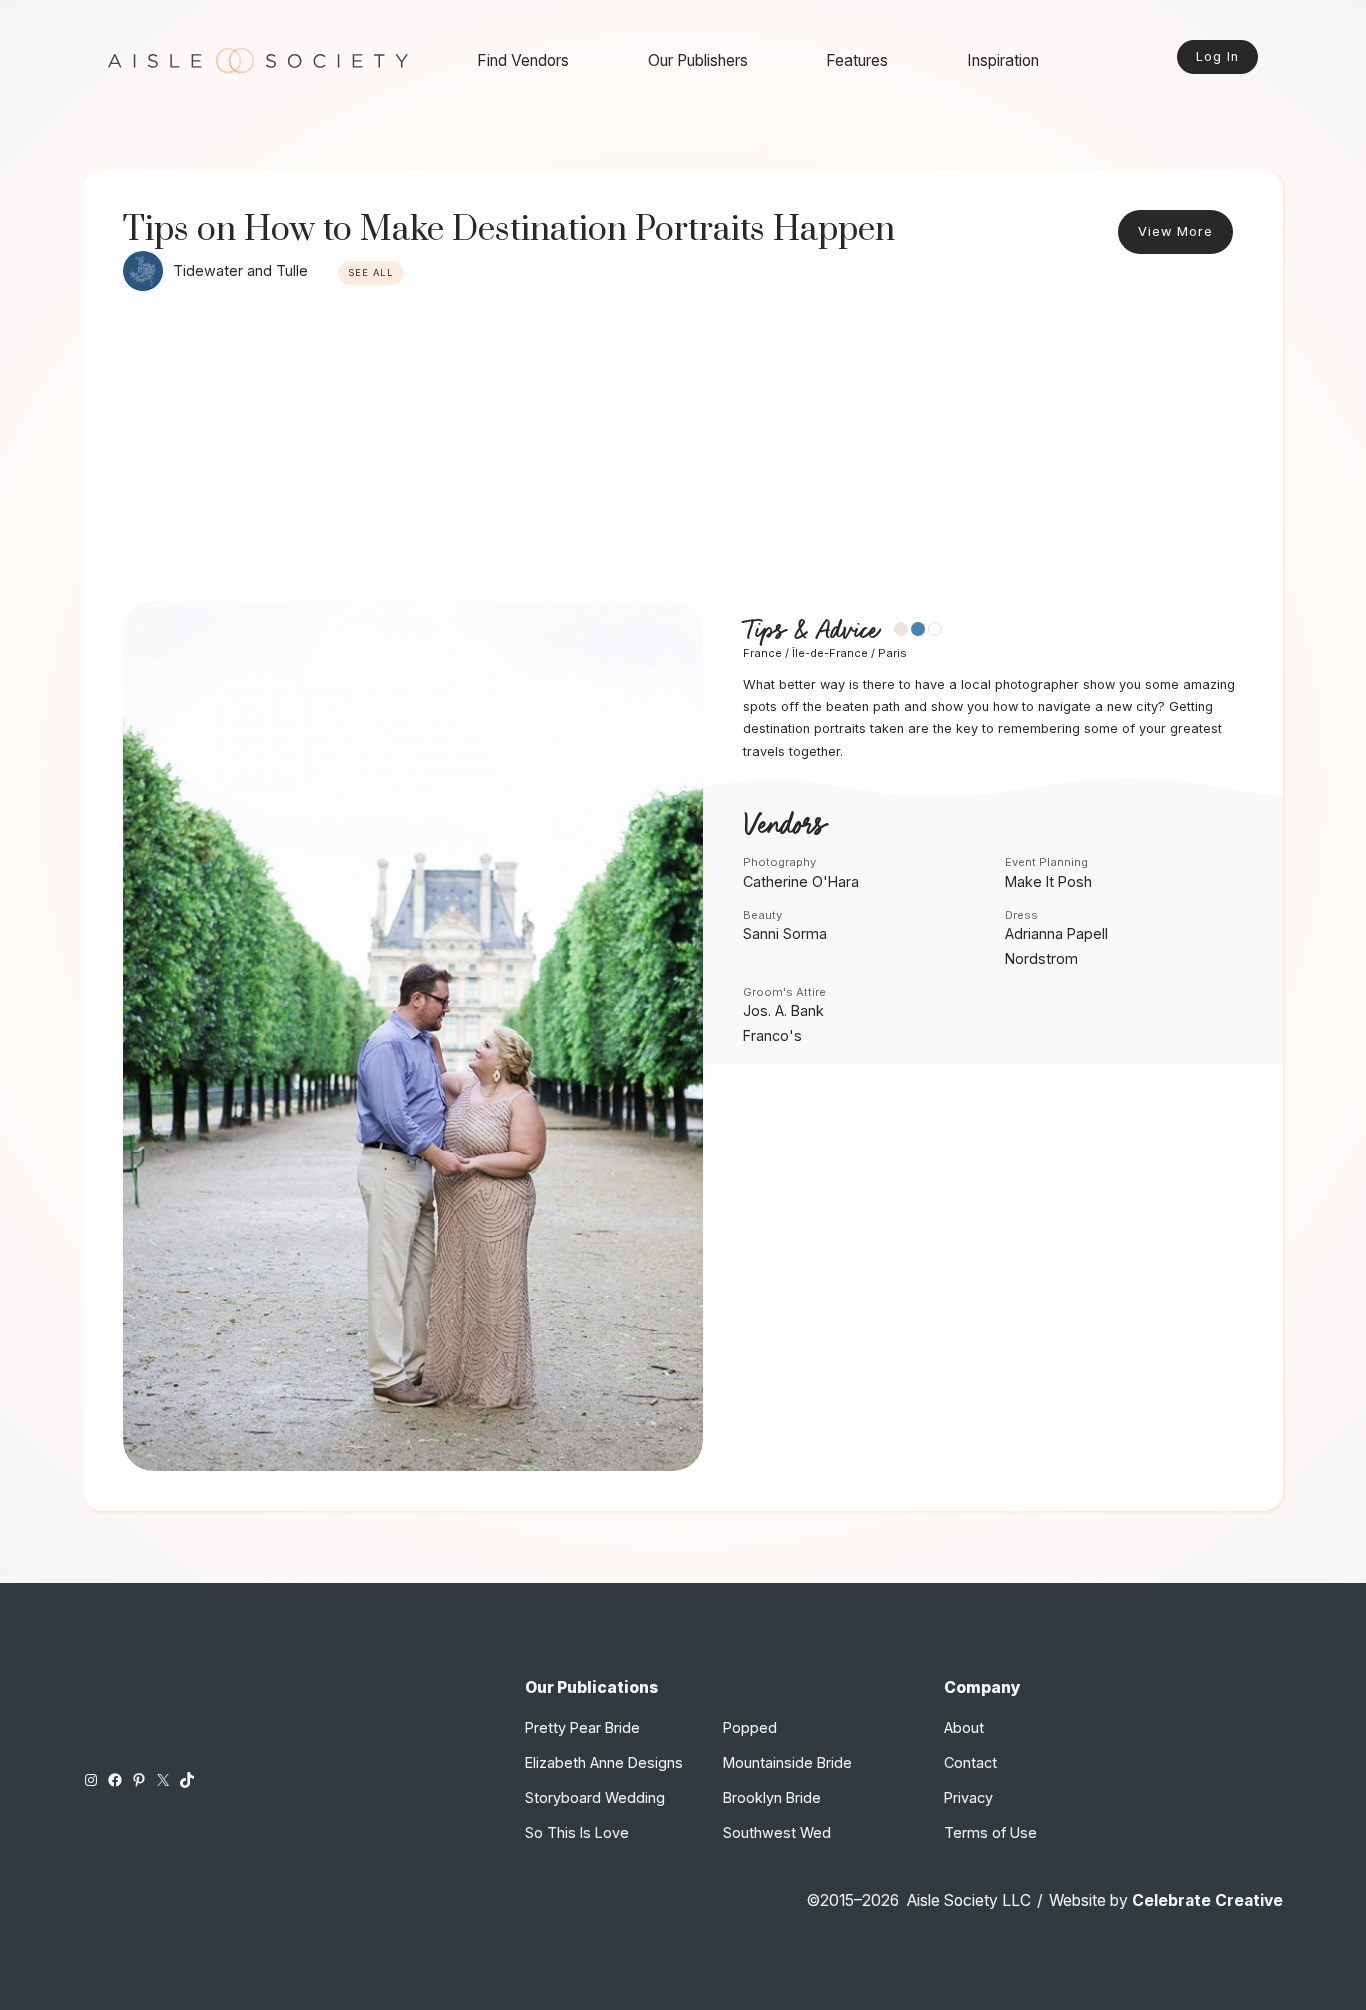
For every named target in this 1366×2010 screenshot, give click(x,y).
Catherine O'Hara (801, 881)
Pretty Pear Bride (582, 1727)
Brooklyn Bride (772, 1797)
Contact (970, 1762)
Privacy (968, 1797)
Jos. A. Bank (783, 1010)
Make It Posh (1048, 881)
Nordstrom (1041, 958)
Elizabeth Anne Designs (604, 1762)
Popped (750, 1727)
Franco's (772, 1035)
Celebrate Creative (1207, 1900)
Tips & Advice (810, 630)
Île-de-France (830, 653)
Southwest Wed (777, 1832)
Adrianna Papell (1056, 933)
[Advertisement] (683, 451)
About (964, 1727)
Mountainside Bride (787, 1762)
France (762, 653)
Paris (892, 653)
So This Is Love (577, 1832)
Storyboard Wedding (595, 1797)
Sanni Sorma (785, 933)
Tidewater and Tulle (240, 270)
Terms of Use (990, 1832)
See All (371, 272)
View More (1175, 231)
